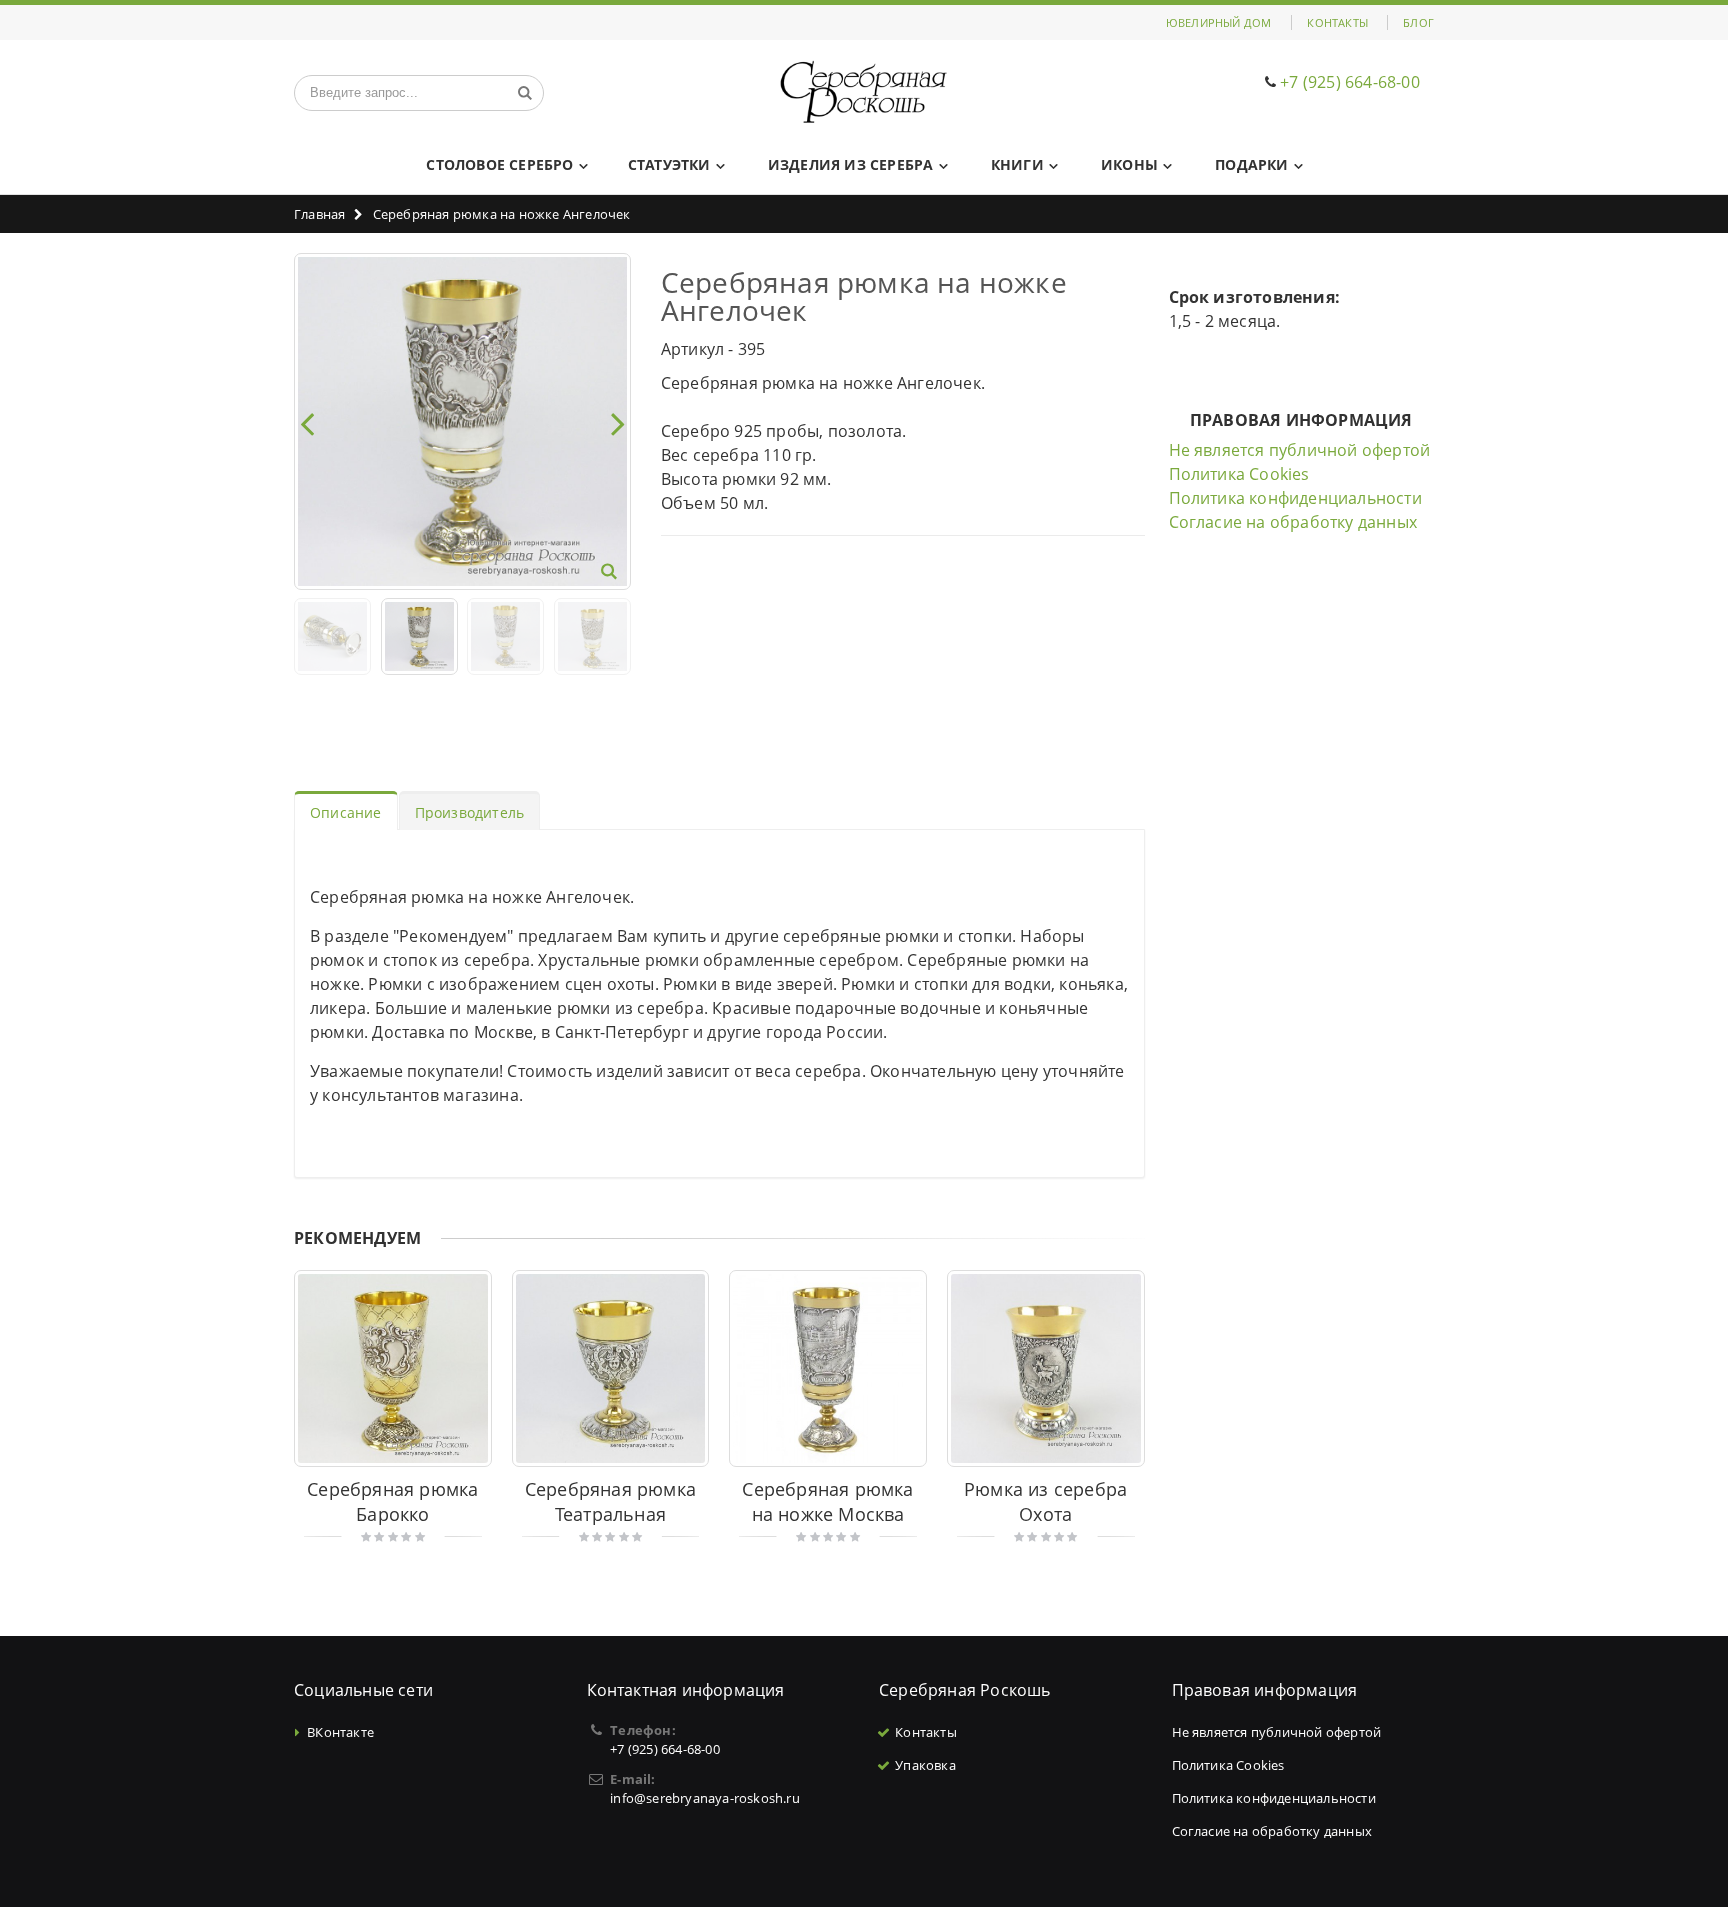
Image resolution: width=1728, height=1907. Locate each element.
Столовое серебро (499, 164)
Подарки (1251, 164)
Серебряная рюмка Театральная (610, 1501)
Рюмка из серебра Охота (1045, 1501)
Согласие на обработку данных (1293, 522)
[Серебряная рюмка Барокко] (393, 1369)
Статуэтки (669, 164)
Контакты (1337, 22)
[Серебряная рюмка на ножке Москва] (828, 1369)
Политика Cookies (1239, 474)
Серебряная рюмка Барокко (392, 1501)
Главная (319, 214)
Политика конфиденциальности (1295, 498)
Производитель (470, 812)
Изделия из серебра (851, 164)
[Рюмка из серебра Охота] (1046, 1369)
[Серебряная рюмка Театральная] (611, 1369)
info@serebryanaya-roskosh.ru (705, 1798)
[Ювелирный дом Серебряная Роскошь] (864, 92)
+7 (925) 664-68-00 (1350, 82)
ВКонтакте (340, 1732)
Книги (1017, 164)
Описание (346, 812)
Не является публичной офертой (1300, 450)
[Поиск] (525, 93)
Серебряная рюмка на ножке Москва (827, 1501)
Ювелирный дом (1219, 22)
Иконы (1129, 164)
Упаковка (925, 1765)
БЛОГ (1418, 22)
